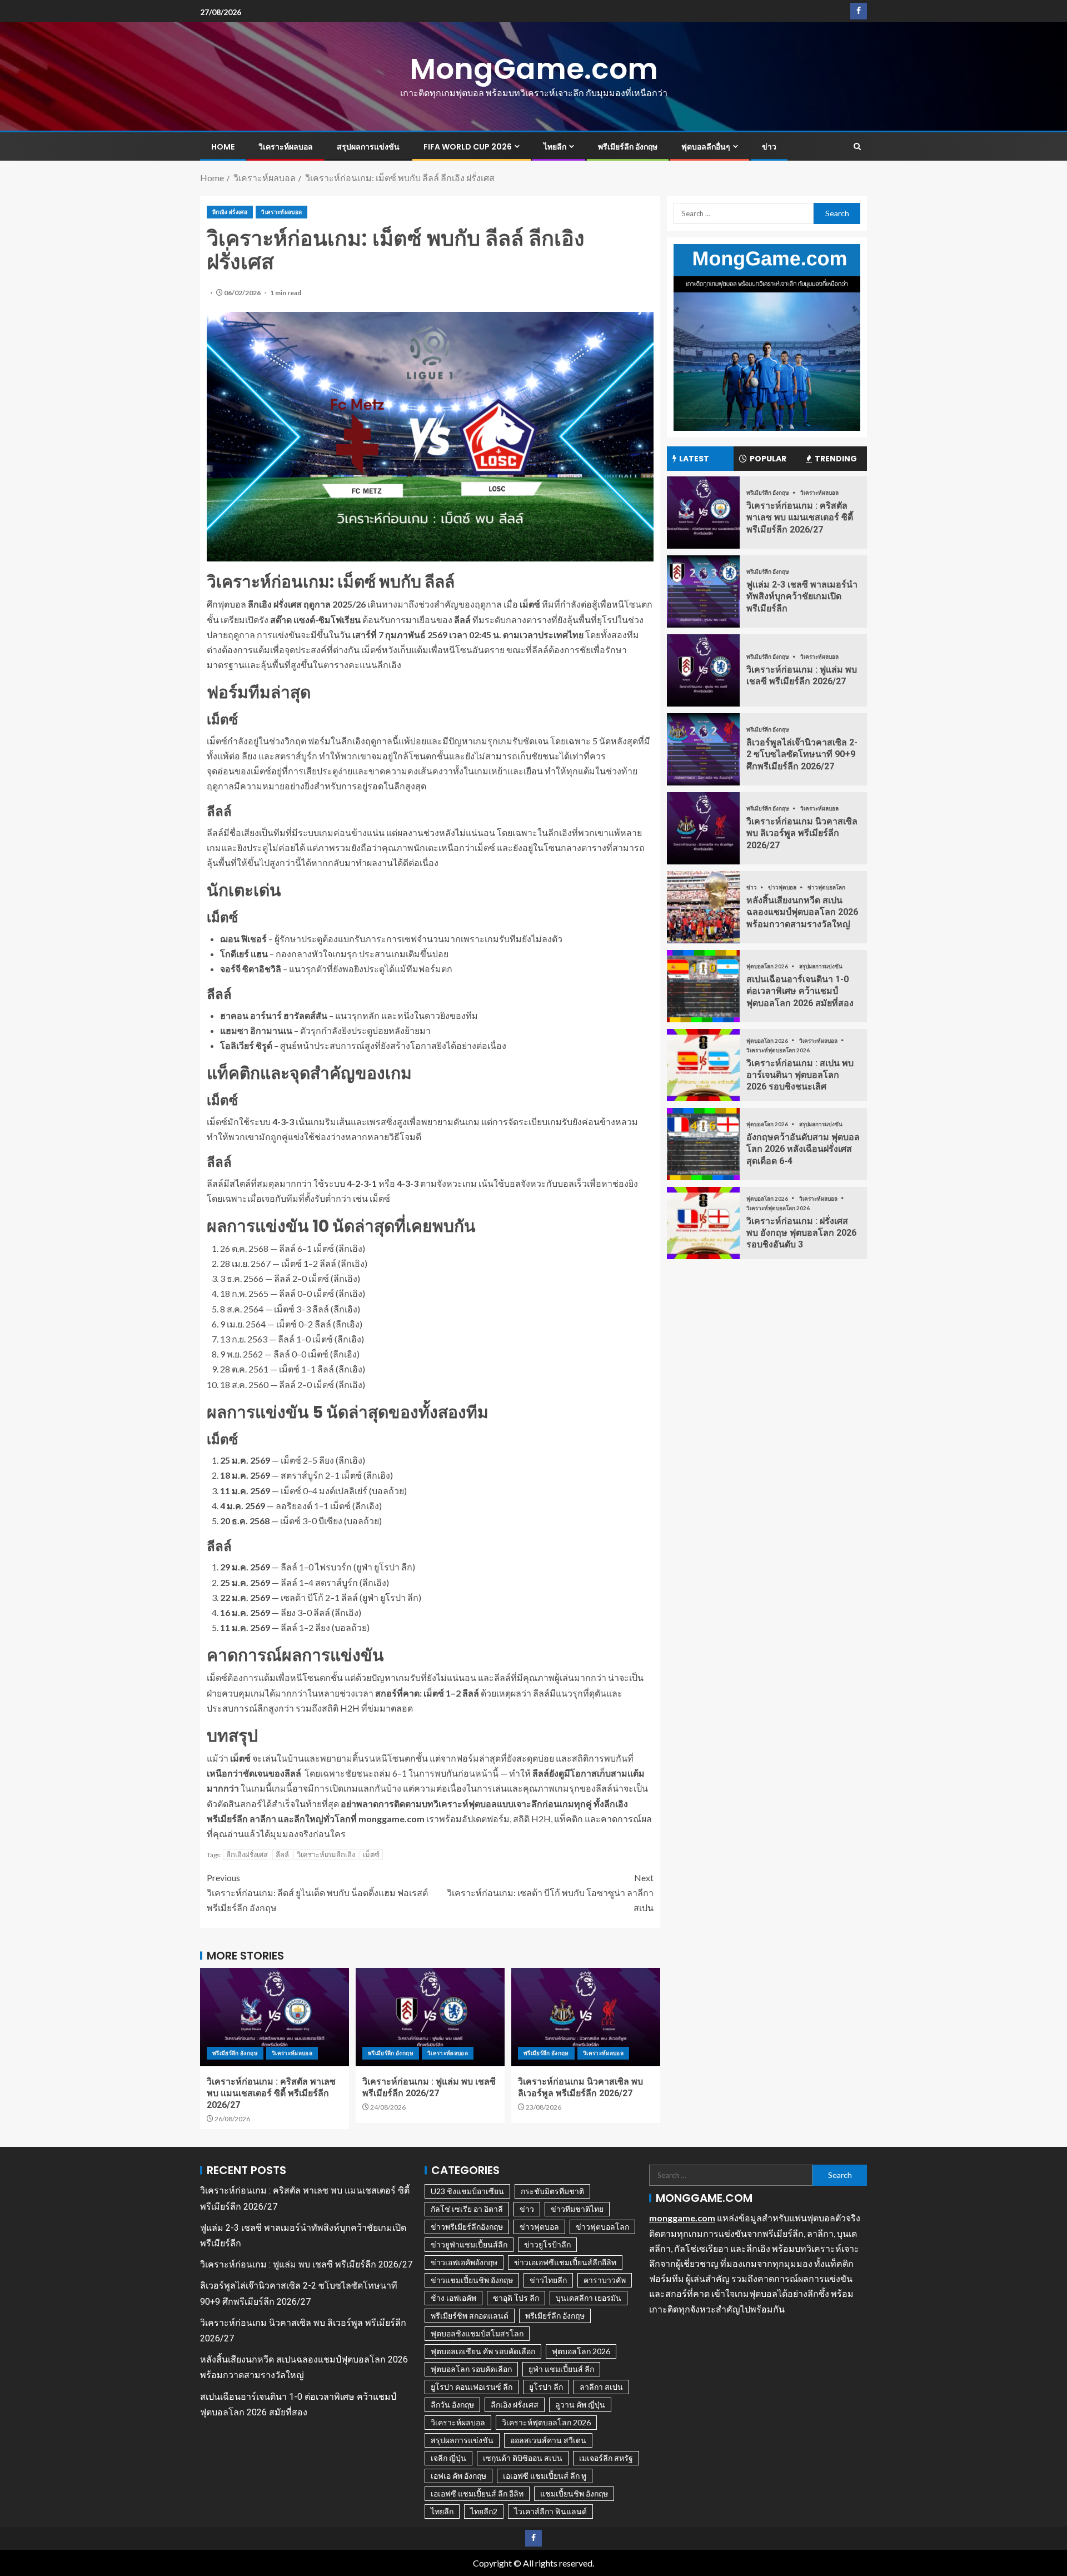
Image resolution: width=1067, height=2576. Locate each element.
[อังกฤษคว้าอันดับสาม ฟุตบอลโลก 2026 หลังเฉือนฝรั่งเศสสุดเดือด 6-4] (703, 1144)
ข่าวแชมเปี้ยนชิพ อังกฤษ (472, 2280)
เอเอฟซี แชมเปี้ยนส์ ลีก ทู (545, 2476)
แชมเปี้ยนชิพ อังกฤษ (574, 2493)
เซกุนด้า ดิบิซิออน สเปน (523, 2458)
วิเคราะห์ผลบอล (286, 147)
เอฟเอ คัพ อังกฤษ (458, 2476)
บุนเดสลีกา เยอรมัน (589, 2298)
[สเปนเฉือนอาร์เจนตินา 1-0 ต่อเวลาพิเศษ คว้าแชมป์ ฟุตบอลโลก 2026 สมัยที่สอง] (703, 986)
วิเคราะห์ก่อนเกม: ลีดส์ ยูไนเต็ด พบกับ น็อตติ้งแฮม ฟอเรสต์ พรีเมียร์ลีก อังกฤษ (317, 1893)
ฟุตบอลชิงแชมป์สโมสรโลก (477, 2333)
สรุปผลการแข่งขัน (368, 147)
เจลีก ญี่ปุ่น (448, 2458)
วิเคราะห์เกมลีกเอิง (326, 1854)
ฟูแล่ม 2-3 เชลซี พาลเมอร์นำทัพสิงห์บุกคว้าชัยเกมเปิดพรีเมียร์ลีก (802, 596)
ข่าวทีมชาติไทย (577, 2209)
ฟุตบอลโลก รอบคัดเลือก (471, 2369)
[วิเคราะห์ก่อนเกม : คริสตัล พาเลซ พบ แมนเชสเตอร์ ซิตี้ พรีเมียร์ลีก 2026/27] (275, 2017)
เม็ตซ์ (371, 1854)
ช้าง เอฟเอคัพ (453, 2298)
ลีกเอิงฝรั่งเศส (247, 1854)
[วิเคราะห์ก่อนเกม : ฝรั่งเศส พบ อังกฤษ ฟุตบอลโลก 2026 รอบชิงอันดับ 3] (703, 1223)
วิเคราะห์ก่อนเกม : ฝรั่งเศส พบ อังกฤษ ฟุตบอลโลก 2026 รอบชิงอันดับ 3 (801, 1232)
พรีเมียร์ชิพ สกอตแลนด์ (470, 2316)
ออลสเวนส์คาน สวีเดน (548, 2440)
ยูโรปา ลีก (546, 2387)
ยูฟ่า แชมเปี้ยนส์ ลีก (561, 2369)
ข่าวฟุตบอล (783, 887)
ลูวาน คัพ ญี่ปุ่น (580, 2405)
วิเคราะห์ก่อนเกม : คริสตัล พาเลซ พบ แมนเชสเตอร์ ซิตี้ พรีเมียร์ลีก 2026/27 (271, 2093)
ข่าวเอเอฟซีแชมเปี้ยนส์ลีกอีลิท (565, 2262)
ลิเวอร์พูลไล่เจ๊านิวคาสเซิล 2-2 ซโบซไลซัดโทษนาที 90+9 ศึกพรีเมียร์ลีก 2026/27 (802, 754)
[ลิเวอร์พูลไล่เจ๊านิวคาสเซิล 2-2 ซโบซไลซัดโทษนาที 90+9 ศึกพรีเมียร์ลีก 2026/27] (703, 749)
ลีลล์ (282, 1854)
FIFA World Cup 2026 (468, 147)
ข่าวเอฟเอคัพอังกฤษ (464, 2262)
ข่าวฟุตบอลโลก (826, 887)
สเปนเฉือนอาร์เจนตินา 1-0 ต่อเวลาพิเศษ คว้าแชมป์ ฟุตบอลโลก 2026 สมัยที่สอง (800, 991)
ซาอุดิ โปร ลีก (516, 2298)
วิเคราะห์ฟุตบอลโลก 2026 (778, 1050)
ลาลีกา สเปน (601, 2387)
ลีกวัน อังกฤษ (452, 2405)
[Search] (857, 147)
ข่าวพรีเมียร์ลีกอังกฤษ (467, 2227)
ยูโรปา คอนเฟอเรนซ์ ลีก (472, 2387)
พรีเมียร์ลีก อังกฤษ (628, 147)
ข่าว (769, 147)
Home (223, 147)
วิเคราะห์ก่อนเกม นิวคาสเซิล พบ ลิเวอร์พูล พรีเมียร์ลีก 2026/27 (802, 833)
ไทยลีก (555, 147)
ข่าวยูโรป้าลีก (547, 2244)
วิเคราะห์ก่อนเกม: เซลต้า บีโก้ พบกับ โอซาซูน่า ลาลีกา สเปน (550, 1893)
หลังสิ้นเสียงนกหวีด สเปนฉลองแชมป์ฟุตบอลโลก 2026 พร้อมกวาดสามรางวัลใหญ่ (802, 912)
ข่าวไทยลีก (548, 2280)
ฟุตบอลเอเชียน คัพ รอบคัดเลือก (483, 2351)
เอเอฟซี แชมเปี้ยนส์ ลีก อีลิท (477, 2493)
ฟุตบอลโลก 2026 (768, 966)
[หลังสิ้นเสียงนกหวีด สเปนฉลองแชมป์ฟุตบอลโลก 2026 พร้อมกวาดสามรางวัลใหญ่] (703, 907)
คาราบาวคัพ (605, 2280)
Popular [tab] (768, 459)
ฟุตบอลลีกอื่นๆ (706, 147)
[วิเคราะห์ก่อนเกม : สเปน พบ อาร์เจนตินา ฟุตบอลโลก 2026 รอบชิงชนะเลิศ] (703, 1065)
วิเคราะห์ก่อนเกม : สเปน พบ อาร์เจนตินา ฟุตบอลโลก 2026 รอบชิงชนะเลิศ (800, 1075)
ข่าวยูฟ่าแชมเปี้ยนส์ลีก (469, 2244)
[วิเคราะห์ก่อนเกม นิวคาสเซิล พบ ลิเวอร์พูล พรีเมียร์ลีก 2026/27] (586, 2017)
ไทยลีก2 (484, 2511)
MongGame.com (534, 69)
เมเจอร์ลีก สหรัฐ (606, 2458)
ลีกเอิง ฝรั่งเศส (230, 212)
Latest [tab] (694, 459)
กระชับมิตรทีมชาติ (552, 2191)
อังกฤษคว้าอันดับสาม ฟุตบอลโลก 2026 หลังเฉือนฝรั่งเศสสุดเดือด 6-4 (803, 1149)
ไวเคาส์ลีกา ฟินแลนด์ (550, 2511)
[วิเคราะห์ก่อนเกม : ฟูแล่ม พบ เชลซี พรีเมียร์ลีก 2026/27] (430, 2017)
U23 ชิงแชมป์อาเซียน (467, 2191)
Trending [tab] (836, 459)
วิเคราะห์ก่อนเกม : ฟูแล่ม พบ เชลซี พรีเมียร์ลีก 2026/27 (306, 2264)
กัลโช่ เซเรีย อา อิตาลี (467, 2209)
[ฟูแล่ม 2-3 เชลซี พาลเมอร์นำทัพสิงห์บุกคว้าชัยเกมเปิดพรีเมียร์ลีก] (703, 591)
